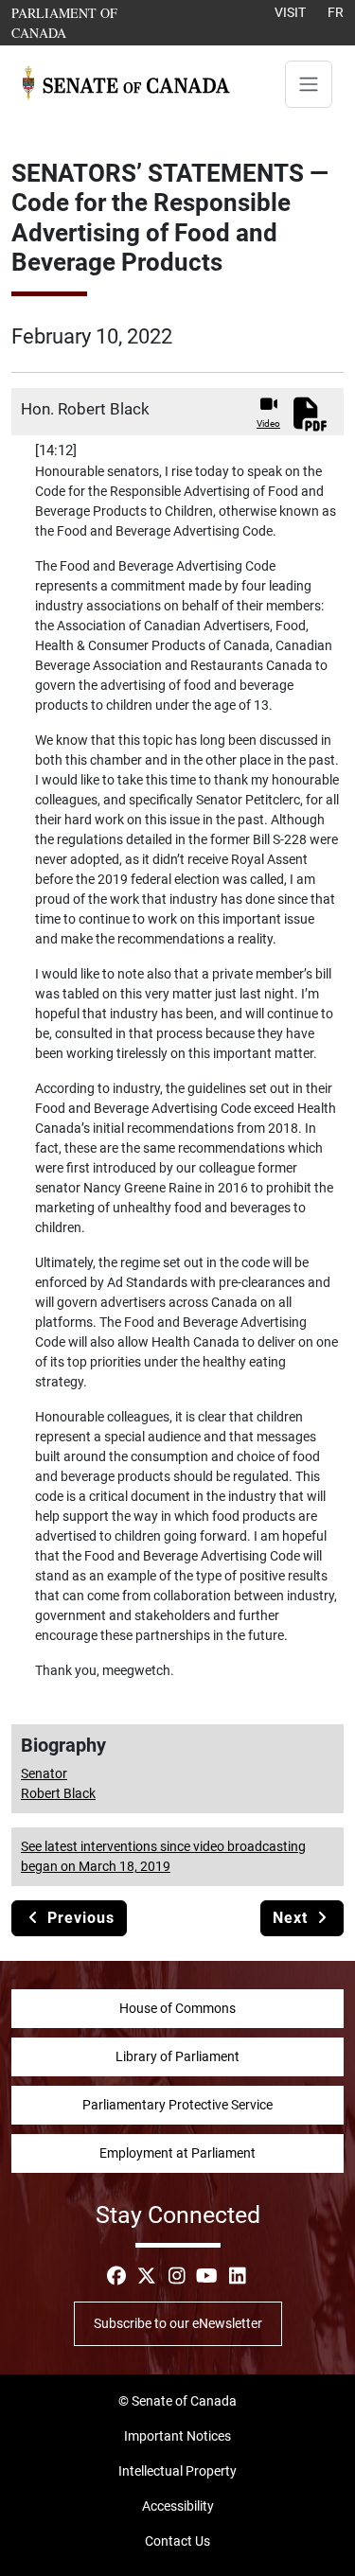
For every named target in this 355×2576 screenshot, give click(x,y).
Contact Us (177, 2541)
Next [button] (293, 1918)
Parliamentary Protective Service (177, 2105)
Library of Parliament (177, 2056)
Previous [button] (79, 1918)
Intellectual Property (177, 2471)
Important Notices (177, 2436)
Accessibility (178, 2506)
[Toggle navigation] (309, 84)
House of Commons (177, 2008)
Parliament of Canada (89, 22)
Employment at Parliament (177, 2153)
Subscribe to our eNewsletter (178, 2323)
